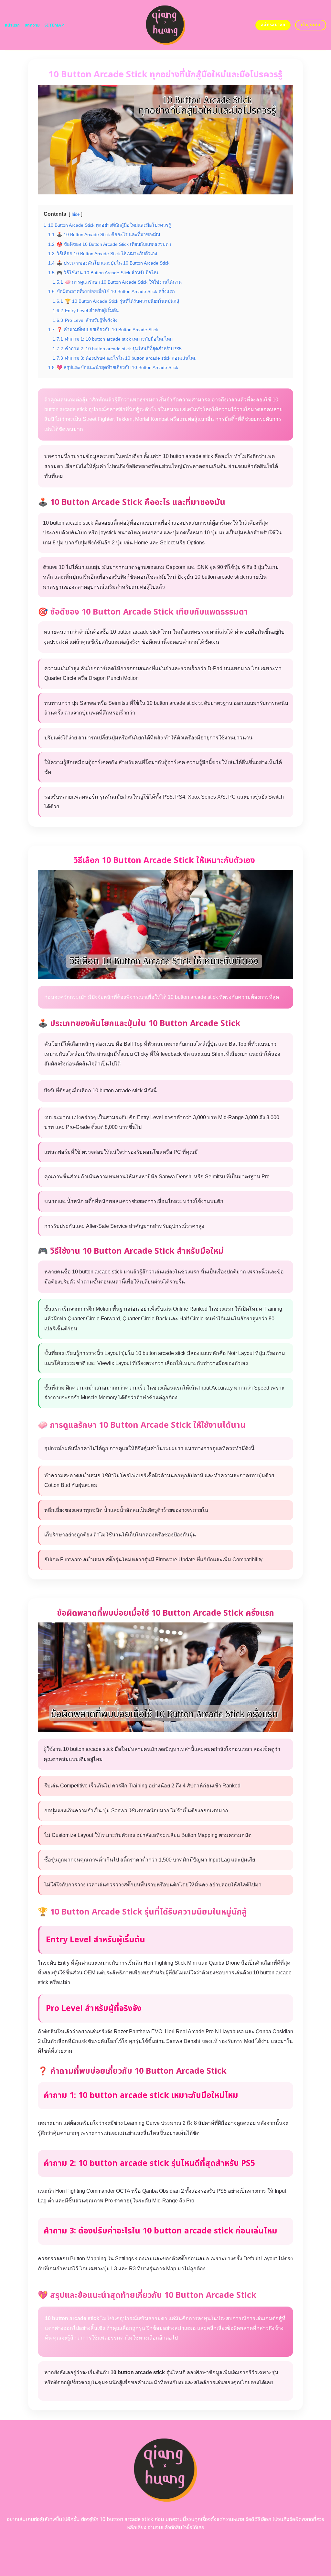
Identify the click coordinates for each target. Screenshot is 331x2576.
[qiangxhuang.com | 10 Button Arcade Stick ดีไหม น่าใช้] (166, 25)
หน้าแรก (12, 25)
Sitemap (54, 25)
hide (76, 214)
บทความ (32, 25)
